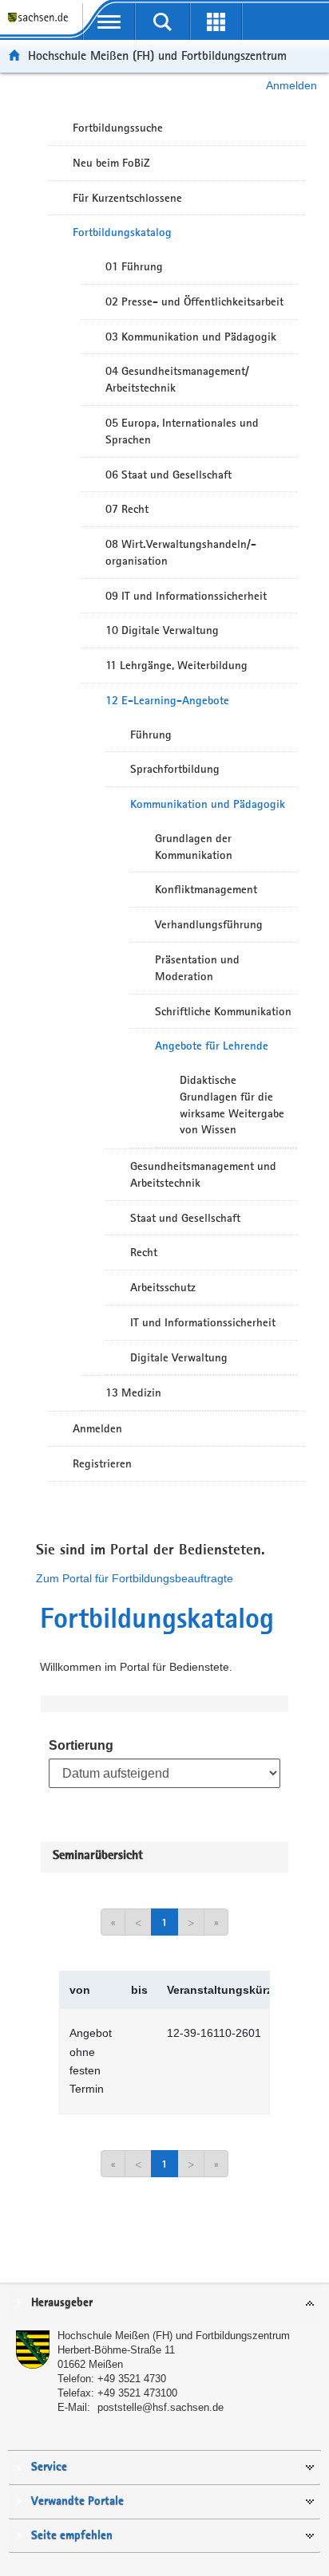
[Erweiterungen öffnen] (216, 22)
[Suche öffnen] (163, 22)
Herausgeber (62, 2303)
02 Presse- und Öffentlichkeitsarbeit (194, 301)
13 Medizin (133, 1392)
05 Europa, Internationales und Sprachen (182, 431)
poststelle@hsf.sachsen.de (161, 2407)
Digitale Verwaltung (179, 1357)
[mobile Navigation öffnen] (109, 22)
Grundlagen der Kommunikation (194, 847)
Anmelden (291, 85)
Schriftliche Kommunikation (223, 1011)
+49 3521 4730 (132, 2379)
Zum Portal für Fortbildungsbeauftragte (135, 1578)
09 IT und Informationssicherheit (186, 596)
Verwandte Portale (77, 2501)
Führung (151, 735)
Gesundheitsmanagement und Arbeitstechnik (203, 1174)
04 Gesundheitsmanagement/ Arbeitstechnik (177, 379)
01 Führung (134, 266)
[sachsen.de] (41, 24)
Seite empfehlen (72, 2536)
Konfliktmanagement (206, 889)
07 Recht (127, 509)
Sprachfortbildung (175, 769)
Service (49, 2467)
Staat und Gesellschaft (185, 1218)
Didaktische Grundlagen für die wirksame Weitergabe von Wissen (232, 1105)
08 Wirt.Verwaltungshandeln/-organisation (181, 552)
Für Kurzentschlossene (127, 198)
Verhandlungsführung (209, 924)
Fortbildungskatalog (122, 232)
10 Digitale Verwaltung (162, 630)
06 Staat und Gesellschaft (168, 475)
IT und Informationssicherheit (203, 1322)
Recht (144, 1252)
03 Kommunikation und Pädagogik (191, 337)
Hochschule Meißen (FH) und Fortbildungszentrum (157, 55)
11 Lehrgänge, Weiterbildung (176, 665)
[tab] (164, 2304)
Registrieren (102, 1463)
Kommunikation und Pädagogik (208, 804)
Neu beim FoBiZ (111, 163)
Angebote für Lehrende (212, 1046)
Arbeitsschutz (163, 1287)
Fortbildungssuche (118, 128)
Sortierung (81, 1745)
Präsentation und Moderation (197, 968)
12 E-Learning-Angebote (167, 700)
